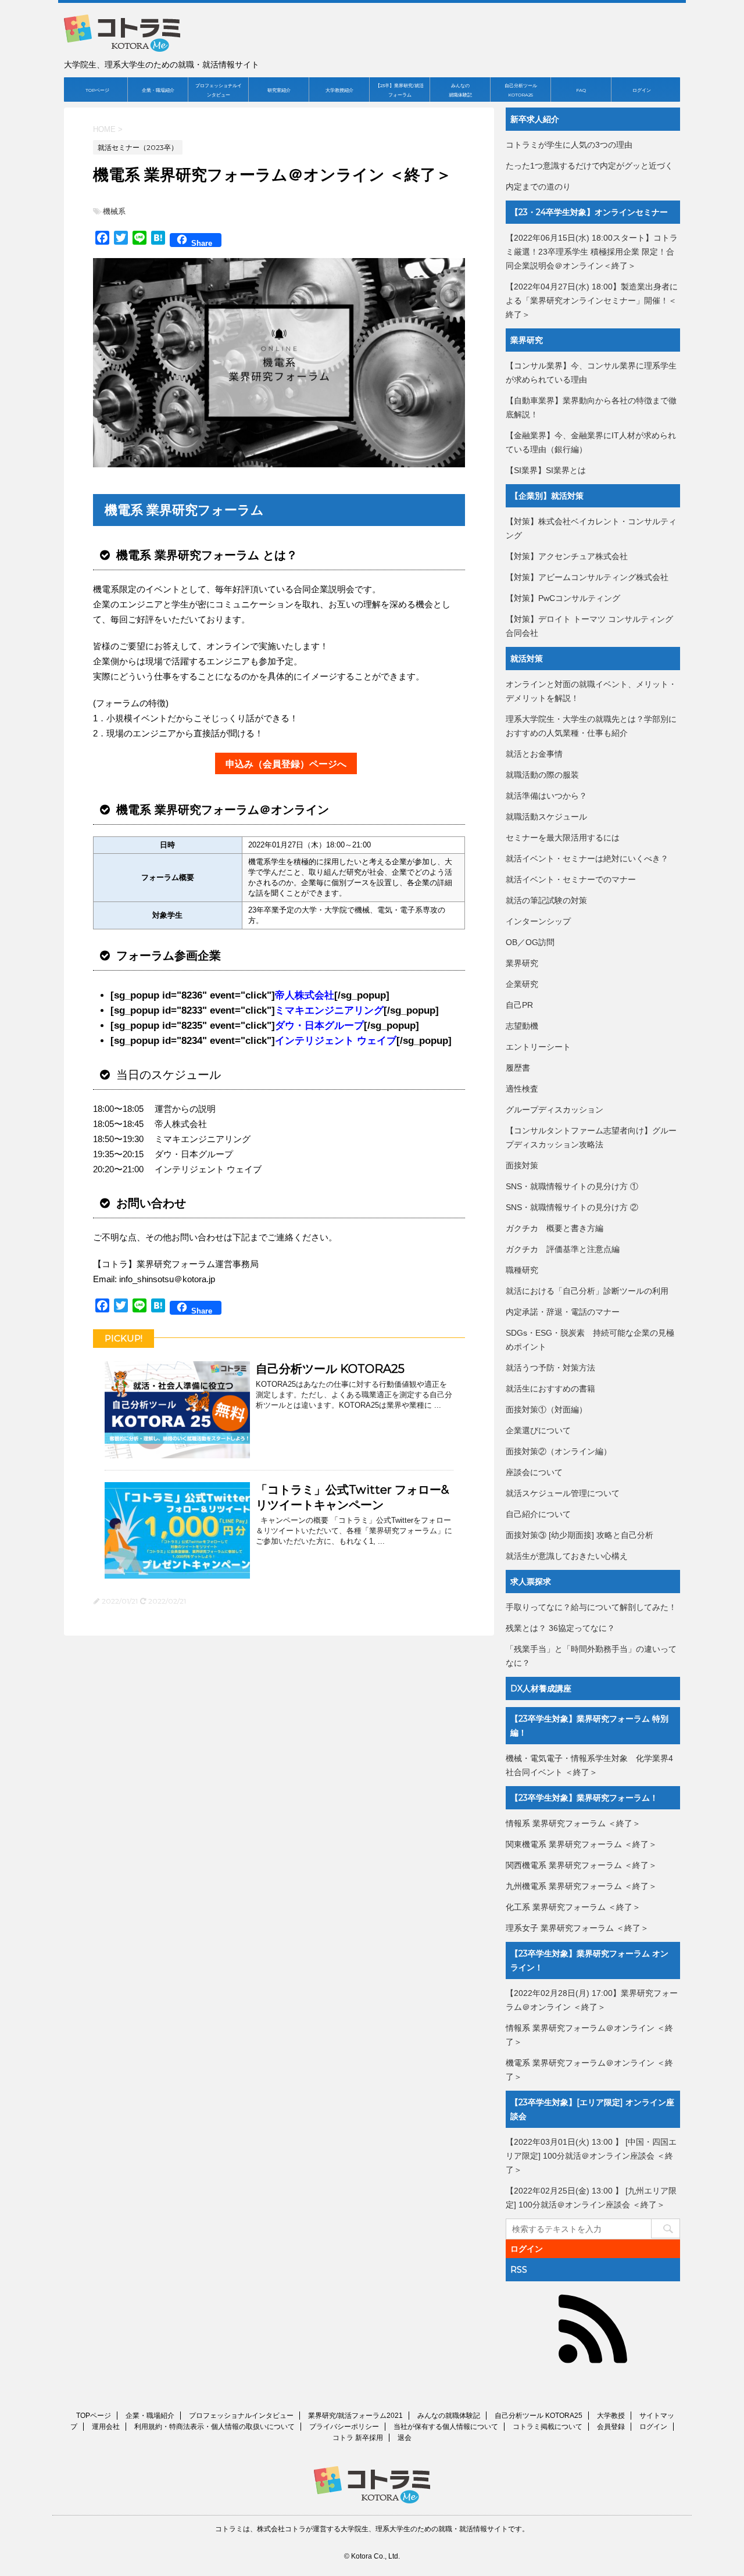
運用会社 (106, 2427)
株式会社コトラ (281, 2529)
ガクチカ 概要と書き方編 (555, 1228)
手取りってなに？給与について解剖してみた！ (591, 1607)
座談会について (534, 1472)
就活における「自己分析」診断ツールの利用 (587, 1291)
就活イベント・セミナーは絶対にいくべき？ (587, 858)
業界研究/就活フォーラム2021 (355, 2416)
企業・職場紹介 (158, 90)
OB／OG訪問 (530, 942)
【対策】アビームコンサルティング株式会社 (587, 577)
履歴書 (518, 1068)
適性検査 (522, 1089)
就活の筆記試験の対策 (546, 900)
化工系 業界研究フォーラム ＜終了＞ (573, 1907)
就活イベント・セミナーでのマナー (571, 879)
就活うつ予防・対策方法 (550, 1368)
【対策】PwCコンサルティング (563, 598)
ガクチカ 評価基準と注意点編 (563, 1249)
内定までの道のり (538, 187)
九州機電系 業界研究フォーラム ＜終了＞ (581, 1886)
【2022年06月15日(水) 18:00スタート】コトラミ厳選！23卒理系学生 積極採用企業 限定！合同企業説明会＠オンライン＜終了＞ (592, 252)
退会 (405, 2438)
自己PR (519, 1005)
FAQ (581, 90)
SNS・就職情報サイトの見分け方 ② (572, 1207)
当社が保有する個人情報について (446, 2427)
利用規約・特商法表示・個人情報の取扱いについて (214, 2427)
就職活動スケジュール (546, 817)
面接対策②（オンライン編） (559, 1451)
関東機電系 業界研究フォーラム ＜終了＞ (581, 1844)
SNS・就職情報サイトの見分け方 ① (572, 1186)
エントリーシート (538, 1047)
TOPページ (97, 90)
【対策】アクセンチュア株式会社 (567, 556)
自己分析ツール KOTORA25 (521, 90)
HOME (104, 129)
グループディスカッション (555, 1110)
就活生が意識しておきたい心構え (567, 1556)
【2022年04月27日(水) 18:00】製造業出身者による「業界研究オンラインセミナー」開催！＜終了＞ (592, 300)
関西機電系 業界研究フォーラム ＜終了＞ (581, 1865)
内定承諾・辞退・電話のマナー (563, 1312)
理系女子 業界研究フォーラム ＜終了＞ (577, 1928)
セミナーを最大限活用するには (563, 838)
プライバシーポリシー (344, 2427)
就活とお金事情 (534, 754)
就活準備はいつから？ (546, 796)
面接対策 (522, 1165)
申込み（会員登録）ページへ (286, 764)
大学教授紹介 (339, 90)
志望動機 (522, 1026)
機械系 (114, 211)
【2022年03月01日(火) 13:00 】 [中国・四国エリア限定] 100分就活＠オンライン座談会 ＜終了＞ (591, 2156)
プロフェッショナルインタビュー (219, 90)
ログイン (642, 90)
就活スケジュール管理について (563, 1493)
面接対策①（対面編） (546, 1409)
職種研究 (522, 1270)
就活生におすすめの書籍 (550, 1389)
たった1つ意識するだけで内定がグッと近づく (589, 166)
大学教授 (611, 2416)
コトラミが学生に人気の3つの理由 (569, 145)
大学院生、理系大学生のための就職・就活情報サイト (424, 2529)
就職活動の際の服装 (542, 775)
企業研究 (522, 984)
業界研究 (522, 963)
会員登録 (611, 2427)
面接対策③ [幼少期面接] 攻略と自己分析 (580, 1535)
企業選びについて (538, 1430)
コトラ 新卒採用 (358, 2438)
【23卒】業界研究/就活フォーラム (400, 90)
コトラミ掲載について (548, 2427)
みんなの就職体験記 (460, 90)
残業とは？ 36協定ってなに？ (560, 1628)
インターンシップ (538, 921)
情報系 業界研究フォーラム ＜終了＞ (573, 1823)
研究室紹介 (279, 90)
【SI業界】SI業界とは (546, 470)
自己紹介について (538, 1514)
